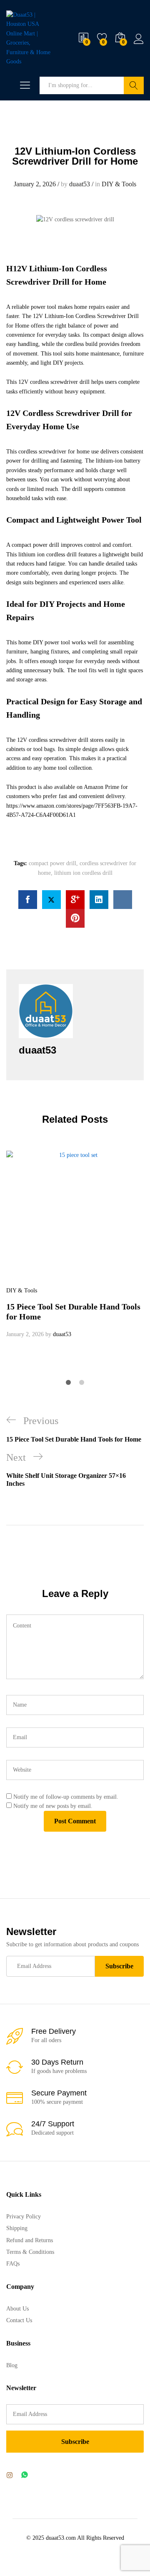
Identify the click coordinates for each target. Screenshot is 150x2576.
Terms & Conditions (30, 2252)
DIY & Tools (119, 184)
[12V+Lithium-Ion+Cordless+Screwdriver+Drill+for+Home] (51, 900)
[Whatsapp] (25, 2475)
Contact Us (19, 2320)
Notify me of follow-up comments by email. (66, 1797)
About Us (17, 2309)
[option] (75, 1245)
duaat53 (80, 184)
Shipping (17, 2228)
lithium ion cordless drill (83, 873)
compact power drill (52, 863)
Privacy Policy (24, 2217)
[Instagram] (10, 2476)
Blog (12, 2365)
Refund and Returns (30, 2240)
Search (134, 85)
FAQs (13, 2264)
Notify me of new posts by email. (53, 1806)
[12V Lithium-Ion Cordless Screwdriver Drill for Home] (28, 900)
